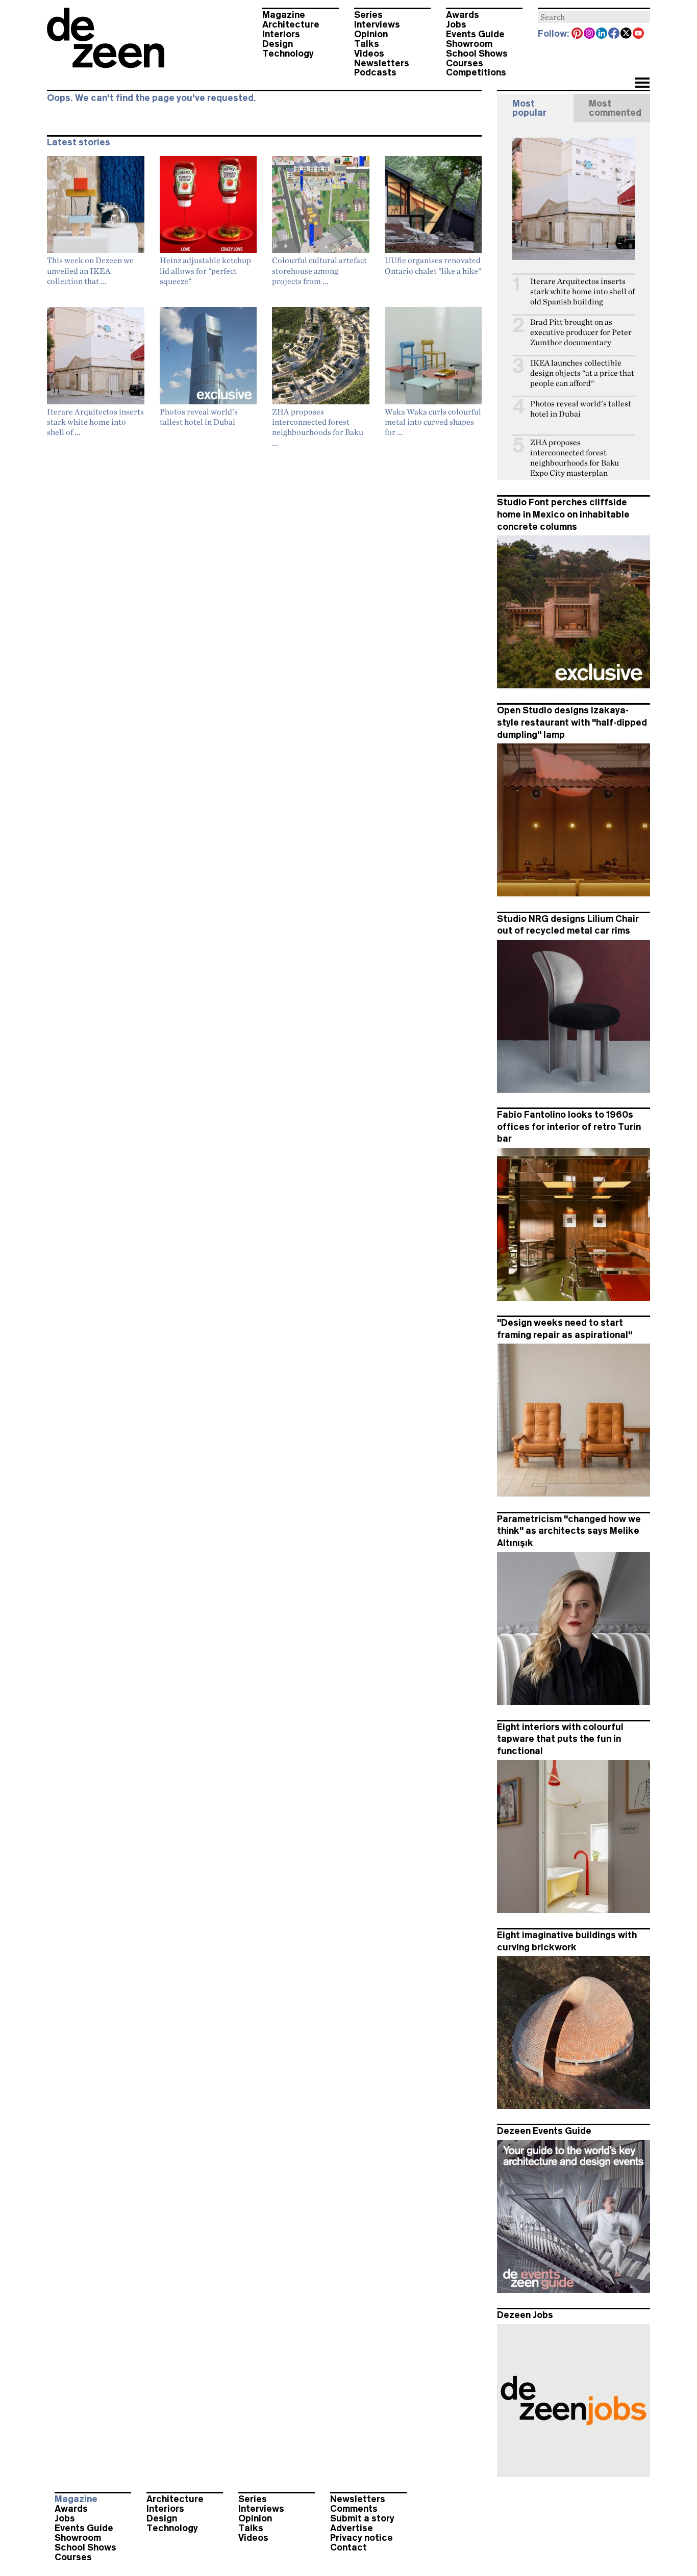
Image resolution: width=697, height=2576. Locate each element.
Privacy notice (362, 2538)
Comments (354, 2509)
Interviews (377, 24)
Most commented (615, 108)
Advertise (352, 2528)
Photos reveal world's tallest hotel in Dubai (581, 409)
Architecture (291, 24)
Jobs (456, 24)
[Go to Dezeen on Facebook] (614, 34)
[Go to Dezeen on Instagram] (590, 34)
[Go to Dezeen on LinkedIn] (602, 34)
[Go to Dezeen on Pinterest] (578, 34)
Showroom (469, 44)
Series (368, 15)
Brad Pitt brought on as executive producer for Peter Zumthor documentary (581, 332)
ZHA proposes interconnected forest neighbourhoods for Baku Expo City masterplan (575, 458)
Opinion (371, 34)
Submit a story (362, 2518)
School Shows (477, 54)
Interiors (281, 34)
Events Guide (475, 34)
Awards (463, 15)
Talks (367, 44)
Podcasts (375, 72)
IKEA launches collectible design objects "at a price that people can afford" (582, 373)
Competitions (476, 72)
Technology (288, 54)
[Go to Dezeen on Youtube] (639, 34)
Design (278, 44)
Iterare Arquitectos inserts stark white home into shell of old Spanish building (582, 291)
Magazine (284, 15)
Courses (465, 63)
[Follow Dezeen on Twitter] (627, 34)
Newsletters (382, 63)
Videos (369, 54)
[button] (642, 84)
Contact (348, 2547)
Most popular (529, 108)
